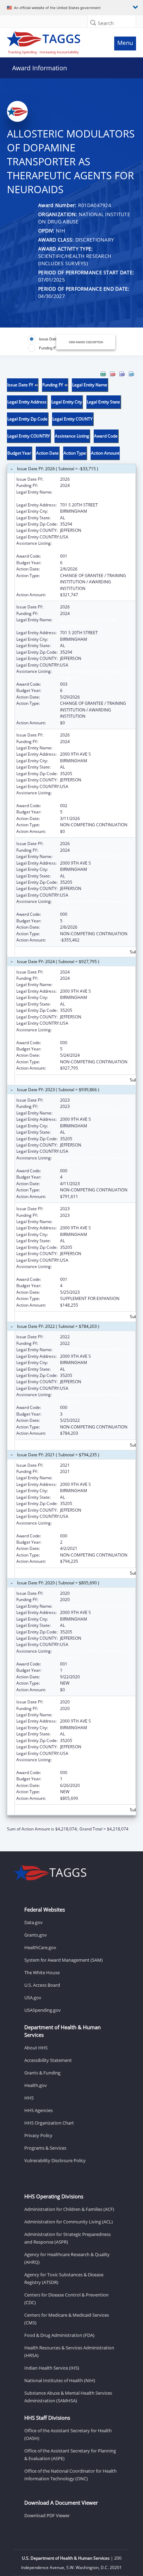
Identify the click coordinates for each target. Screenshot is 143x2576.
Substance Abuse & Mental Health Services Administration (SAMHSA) (68, 2397)
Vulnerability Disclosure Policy (55, 2160)
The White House (42, 1972)
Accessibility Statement (48, 2060)
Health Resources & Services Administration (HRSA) (69, 2352)
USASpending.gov (43, 2010)
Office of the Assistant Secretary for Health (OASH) (68, 2434)
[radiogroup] (47, 344)
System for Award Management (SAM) (64, 1960)
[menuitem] (103, 374)
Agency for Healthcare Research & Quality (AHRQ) (67, 2258)
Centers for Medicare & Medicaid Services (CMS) (67, 2319)
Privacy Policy (38, 2135)
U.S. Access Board (42, 1985)
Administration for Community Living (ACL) (69, 2222)
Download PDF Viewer (47, 2515)
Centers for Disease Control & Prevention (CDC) (66, 2299)
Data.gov (33, 1922)
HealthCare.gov (40, 1947)
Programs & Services (45, 2148)
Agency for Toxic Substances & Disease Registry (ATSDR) (64, 2278)
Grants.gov (36, 1935)
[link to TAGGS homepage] (54, 41)
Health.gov (36, 2085)
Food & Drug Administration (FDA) (59, 2335)
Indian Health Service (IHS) (52, 2368)
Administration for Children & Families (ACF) (69, 2209)
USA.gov (33, 1998)
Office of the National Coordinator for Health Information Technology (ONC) (70, 2475)
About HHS (36, 2048)
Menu (125, 43)
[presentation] (71, 1102)
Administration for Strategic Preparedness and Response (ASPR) (68, 2238)
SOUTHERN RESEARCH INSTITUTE (93, 748)
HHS (29, 2098)
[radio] (45, 339)
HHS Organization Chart (49, 2123)
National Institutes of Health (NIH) (60, 2380)
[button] (93, 22)
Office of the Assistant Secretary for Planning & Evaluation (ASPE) (70, 2455)
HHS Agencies (39, 2110)
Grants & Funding (42, 2073)
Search (106, 23)
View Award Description (86, 342)
